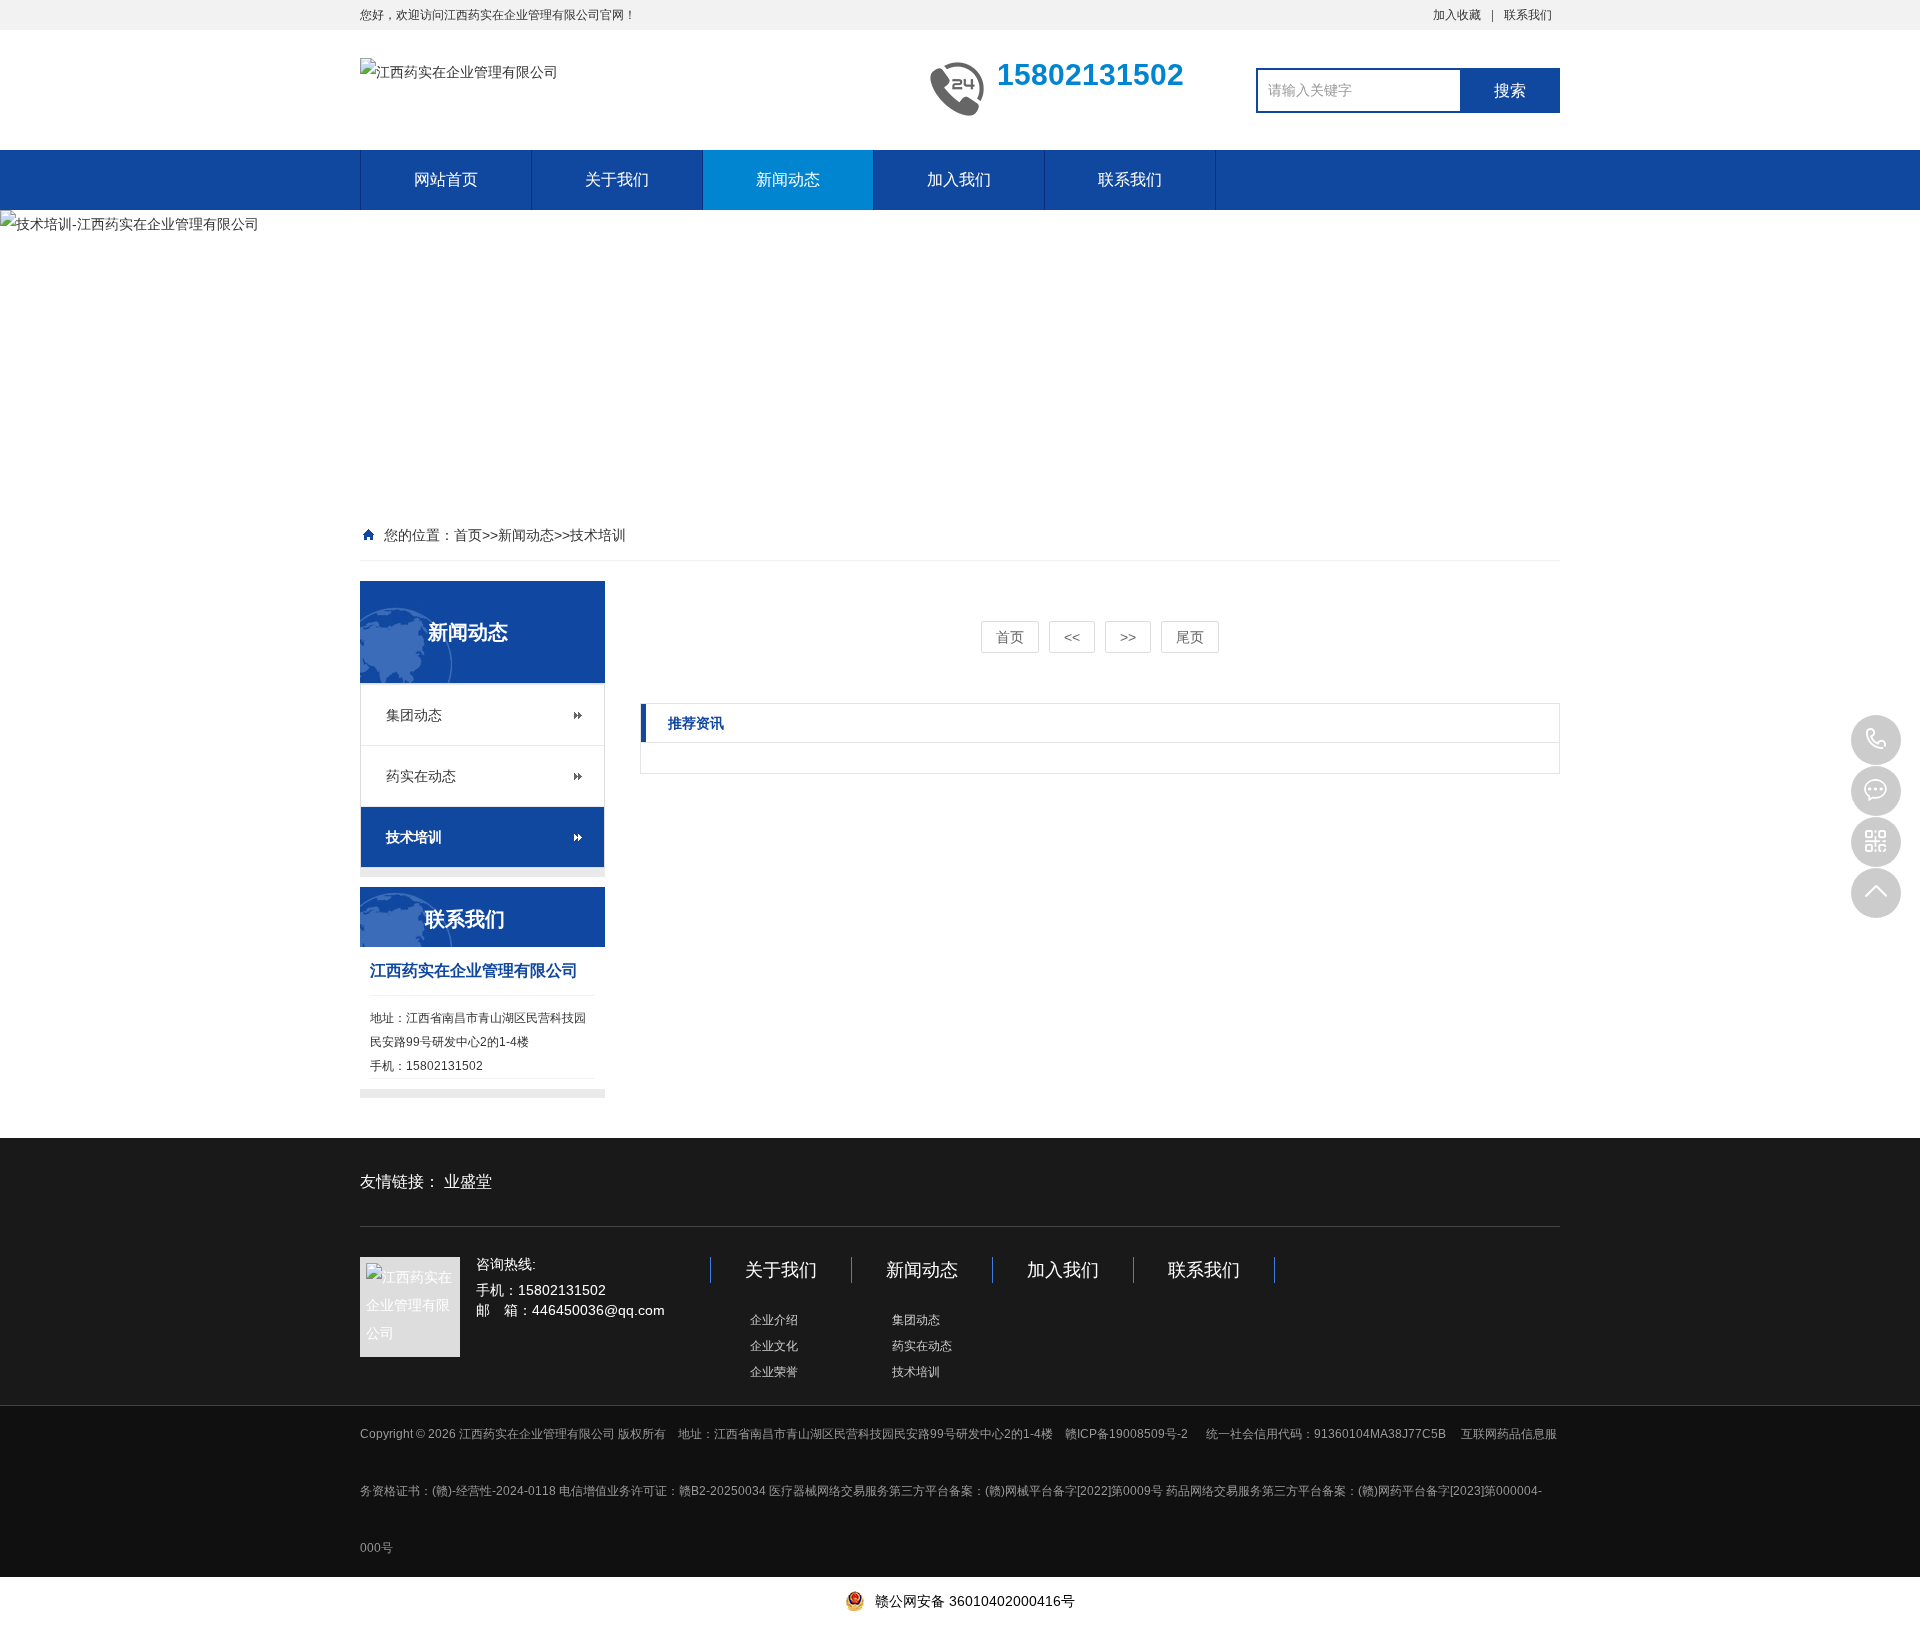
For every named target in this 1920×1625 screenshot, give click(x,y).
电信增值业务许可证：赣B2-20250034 (662, 1491)
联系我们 (1528, 15)
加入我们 (959, 179)
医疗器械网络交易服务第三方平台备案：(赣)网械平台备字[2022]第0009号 (966, 1491)
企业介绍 (774, 1320)
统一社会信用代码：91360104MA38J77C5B (1324, 1434)
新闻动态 (788, 179)
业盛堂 (468, 1181)
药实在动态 (421, 776)
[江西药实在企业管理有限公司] (630, 88)
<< (1072, 637)
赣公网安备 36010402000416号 (975, 1601)
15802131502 (1876, 740)
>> (1128, 637)
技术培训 (598, 535)
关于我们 (617, 179)
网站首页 (446, 179)
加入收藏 (1457, 15)
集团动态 (414, 715)
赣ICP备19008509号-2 (1126, 1434)
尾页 (1190, 637)
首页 (468, 535)
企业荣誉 (774, 1372)
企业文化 (774, 1346)
